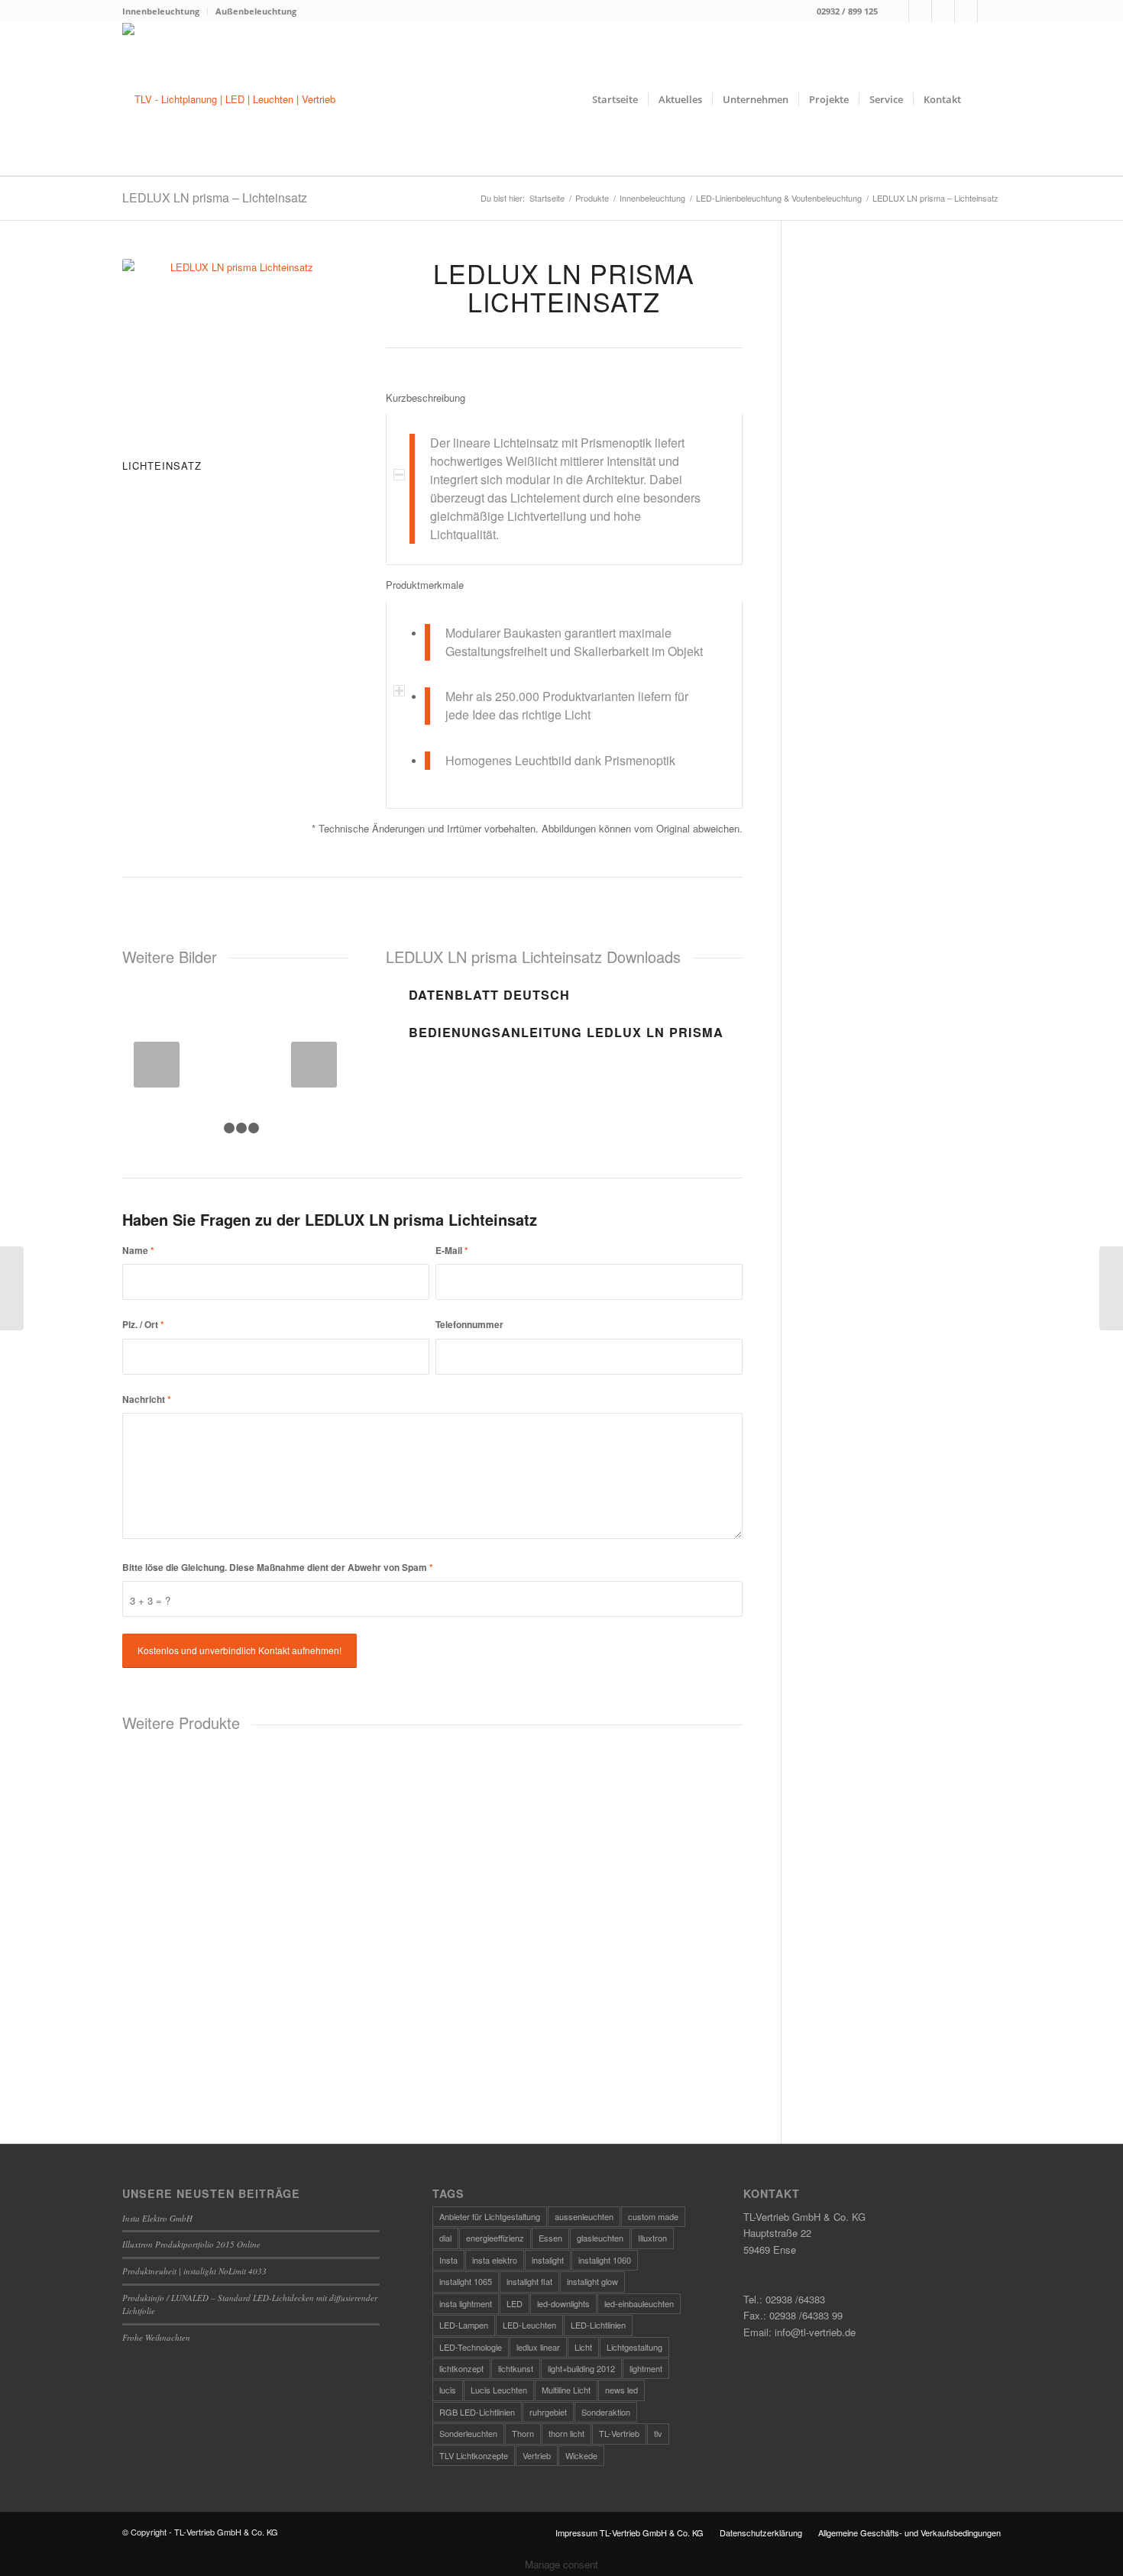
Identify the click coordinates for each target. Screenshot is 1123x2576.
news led (621, 2390)
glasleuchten (600, 2238)
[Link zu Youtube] (989, 11)
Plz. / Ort (143, 1325)
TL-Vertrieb (619, 2433)
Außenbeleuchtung (256, 11)
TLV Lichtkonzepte (474, 2455)
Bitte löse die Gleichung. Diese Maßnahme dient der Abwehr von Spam (278, 1568)
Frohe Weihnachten (156, 2337)
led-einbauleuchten (639, 2303)
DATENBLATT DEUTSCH (489, 995)
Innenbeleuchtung (161, 11)
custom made (653, 2216)
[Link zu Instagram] (920, 11)
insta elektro (495, 2260)
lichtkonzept (461, 2368)
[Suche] (986, 99)
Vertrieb (537, 2455)
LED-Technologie (471, 2347)
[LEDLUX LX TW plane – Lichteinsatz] (1111, 1288)
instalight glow (592, 2281)
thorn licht (566, 2433)
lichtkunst (516, 2368)
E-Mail (452, 1251)
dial (445, 2238)
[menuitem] (165, 11)
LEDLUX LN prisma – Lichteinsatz (215, 197)
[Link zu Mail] (943, 11)
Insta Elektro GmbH (157, 2218)
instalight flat (529, 2281)
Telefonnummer (469, 1325)
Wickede (581, 2455)
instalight (548, 2260)
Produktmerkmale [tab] (425, 585)
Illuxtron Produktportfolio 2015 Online (191, 2244)
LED (515, 2303)
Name (138, 1251)
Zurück (157, 1065)
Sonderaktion (606, 2412)
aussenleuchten (584, 2216)
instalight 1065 (466, 2281)
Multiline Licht (566, 2390)
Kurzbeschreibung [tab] (426, 398)
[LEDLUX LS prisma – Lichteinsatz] (12, 1288)
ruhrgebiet (548, 2412)
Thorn (523, 2433)
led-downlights (563, 2303)
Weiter (314, 1065)
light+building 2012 (581, 2368)
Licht (583, 2347)
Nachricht (147, 1400)
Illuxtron (652, 2238)
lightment (646, 2368)
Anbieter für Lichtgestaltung (490, 2216)
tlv (658, 2433)
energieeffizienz (495, 2238)
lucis (448, 2390)
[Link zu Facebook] (897, 11)
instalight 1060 (605, 2260)
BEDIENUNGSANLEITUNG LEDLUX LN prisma (566, 1032)
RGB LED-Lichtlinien (477, 2412)
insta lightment (466, 2303)
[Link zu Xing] (966, 11)
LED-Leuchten (529, 2325)
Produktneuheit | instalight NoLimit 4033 (194, 2271)
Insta (448, 2260)
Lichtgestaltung (634, 2347)
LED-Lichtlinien (598, 2325)
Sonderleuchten (468, 2433)
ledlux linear (538, 2347)
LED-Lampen (464, 2325)
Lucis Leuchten (499, 2390)
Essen (550, 2238)
